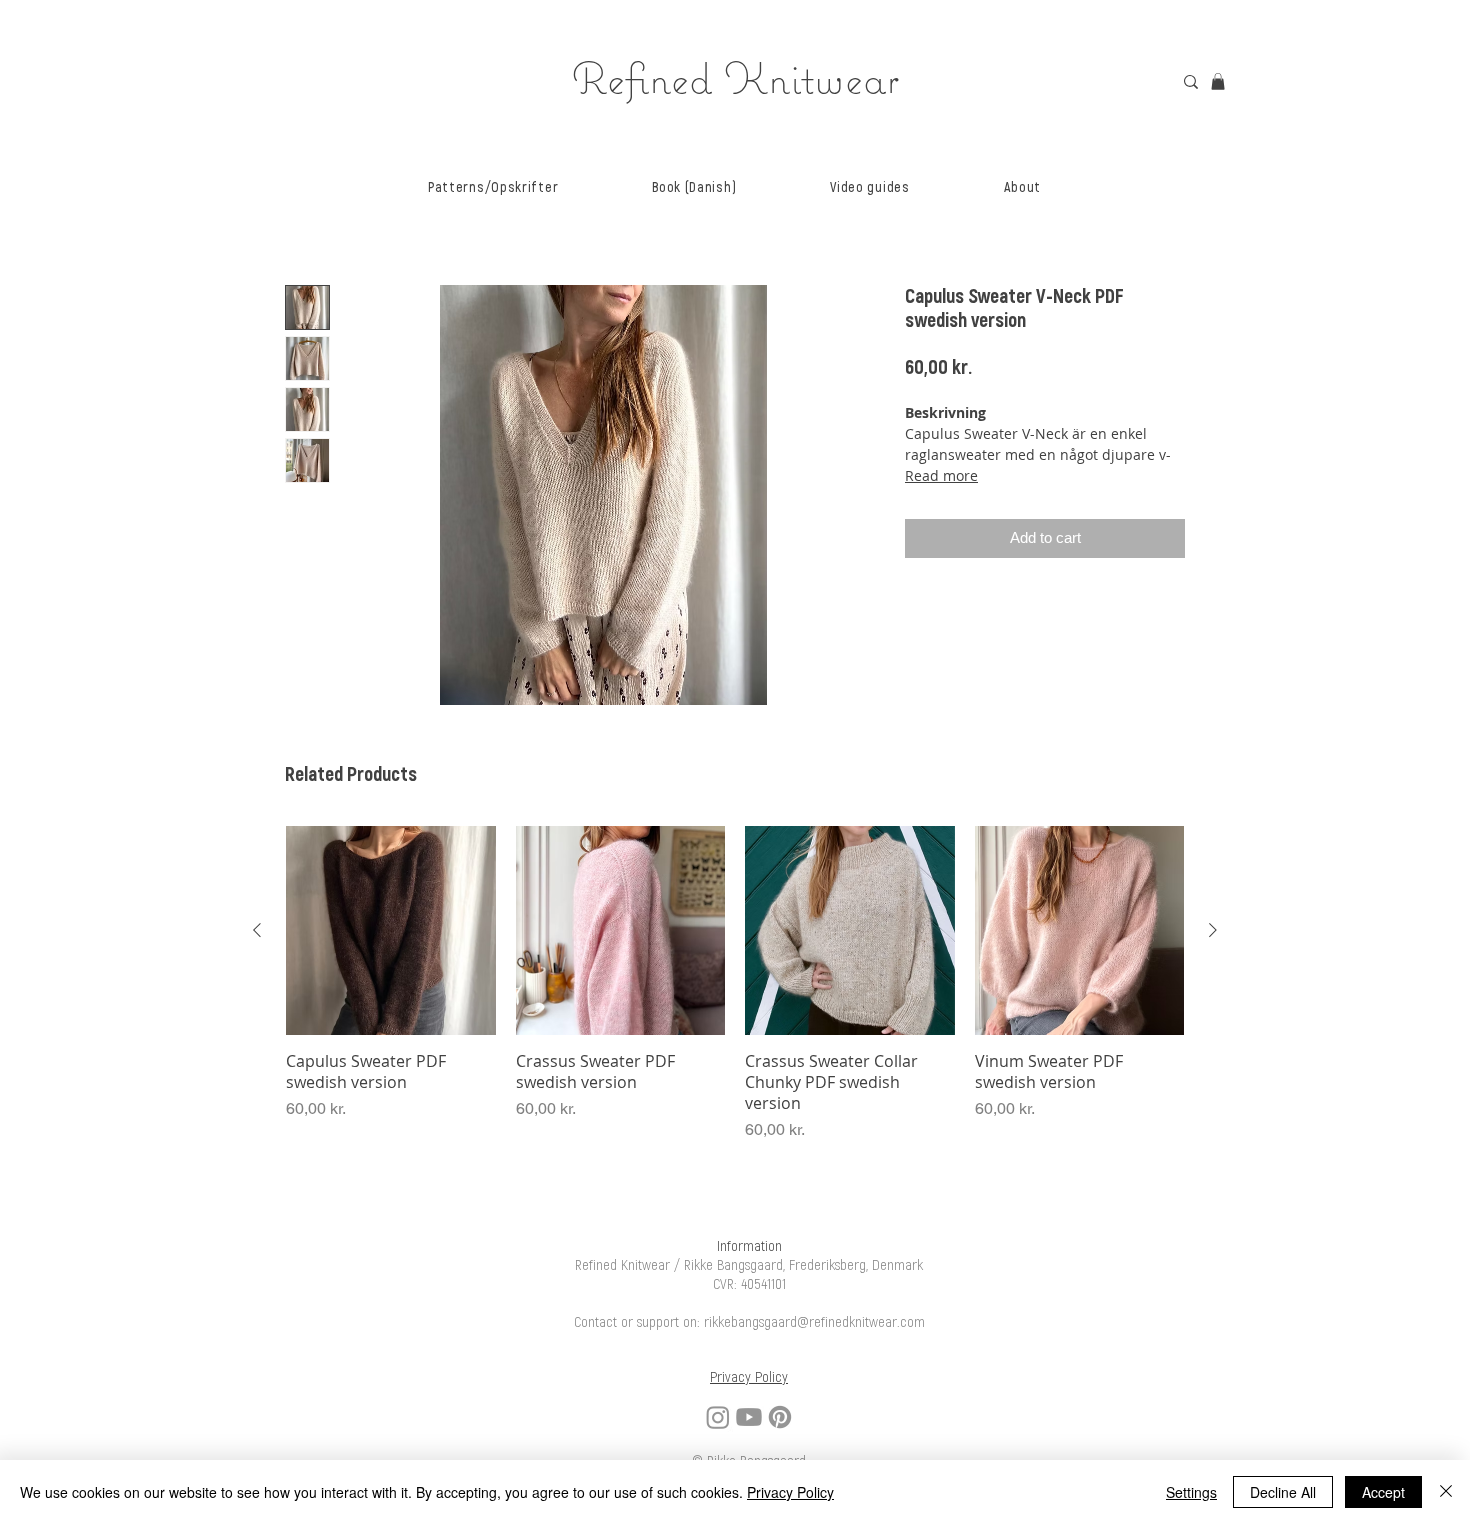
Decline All (1283, 1492)
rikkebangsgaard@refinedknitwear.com (814, 1322)
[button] (493, 187)
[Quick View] (391, 931)
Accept (1383, 1492)
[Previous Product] (257, 930)
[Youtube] (749, 1417)
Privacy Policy (790, 1492)
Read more (941, 475)
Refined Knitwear (735, 77)
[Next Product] (1213, 930)
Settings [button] (1191, 1492)
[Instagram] (718, 1417)
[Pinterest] (780, 1417)
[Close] (1446, 1492)
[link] (1218, 81)
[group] (735, 984)
